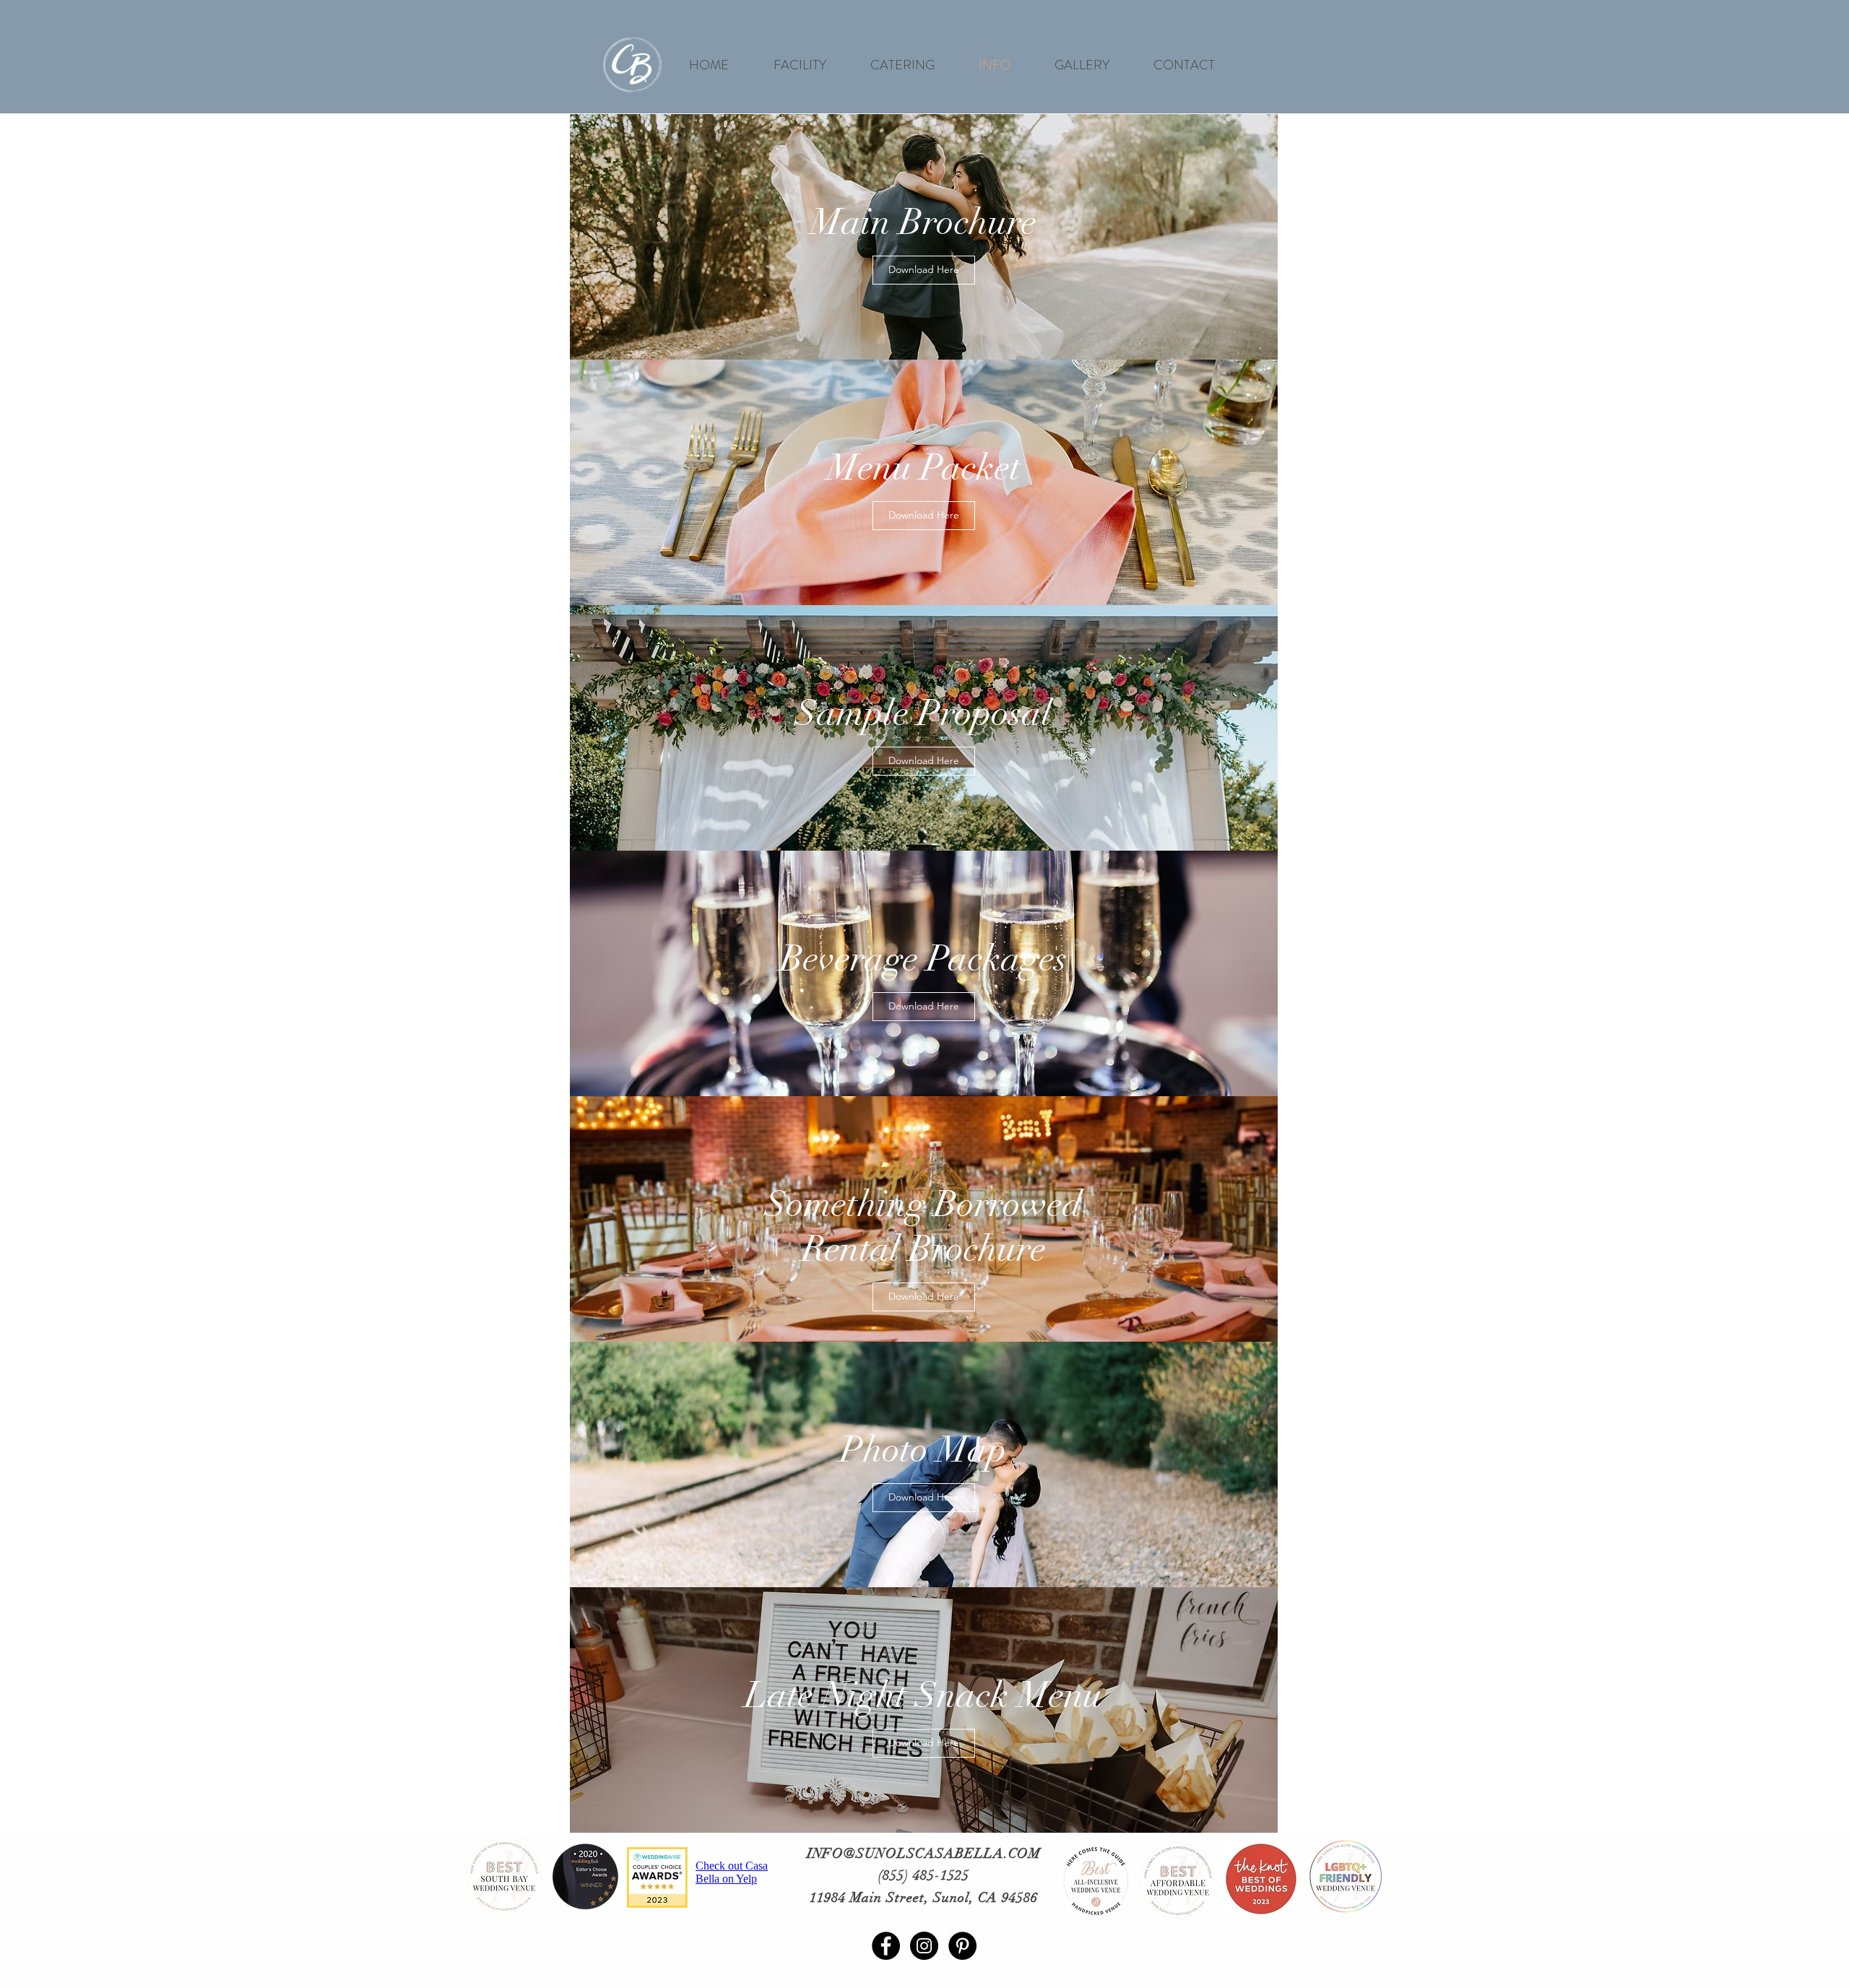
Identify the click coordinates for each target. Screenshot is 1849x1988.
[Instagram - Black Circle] (924, 1946)
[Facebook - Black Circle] (886, 1946)
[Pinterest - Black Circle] (962, 1946)
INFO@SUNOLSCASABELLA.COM (924, 1854)
